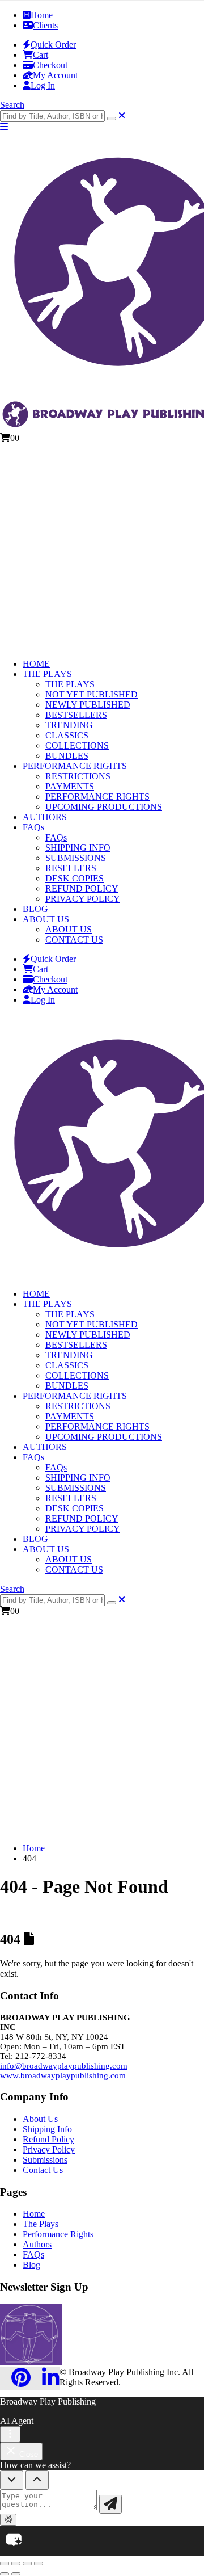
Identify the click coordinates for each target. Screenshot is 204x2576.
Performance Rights (58, 2234)
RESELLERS (71, 868)
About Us (40, 2119)
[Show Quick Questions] (37, 2480)
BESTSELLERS (76, 715)
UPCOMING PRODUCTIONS (104, 807)
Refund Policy (48, 2139)
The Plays (41, 2224)
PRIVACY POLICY (83, 899)
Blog (31, 2265)
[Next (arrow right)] (16, 2574)
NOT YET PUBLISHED (92, 694)
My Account (55, 75)
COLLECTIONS (77, 745)
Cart (41, 55)
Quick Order (53, 45)
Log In (43, 85)
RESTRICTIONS (78, 776)
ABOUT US (46, 919)
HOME (36, 664)
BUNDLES (67, 756)
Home (42, 15)
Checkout (50, 65)
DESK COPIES (75, 878)
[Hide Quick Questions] (12, 2480)
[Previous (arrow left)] (5, 2574)
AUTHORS (45, 817)
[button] (12, 105)
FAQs (33, 827)
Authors (37, 2244)
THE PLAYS (47, 674)
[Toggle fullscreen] (16, 2564)
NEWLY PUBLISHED (88, 705)
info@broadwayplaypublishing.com (64, 2066)
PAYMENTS (70, 786)
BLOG (35, 909)
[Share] (27, 2564)
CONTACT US (74, 940)
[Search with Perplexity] (8, 2520)
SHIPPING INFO (78, 848)
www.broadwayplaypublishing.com (63, 2075)
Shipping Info (47, 2129)
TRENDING (69, 725)
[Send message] (110, 2504)
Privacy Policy (49, 2150)
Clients (45, 25)
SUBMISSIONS (76, 858)
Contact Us (43, 2170)
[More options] (10, 2434)
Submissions (45, 2160)
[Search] (112, 119)
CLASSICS (67, 735)
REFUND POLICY (82, 888)
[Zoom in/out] (5, 2564)
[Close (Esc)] (39, 2564)
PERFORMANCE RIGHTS (75, 766)
